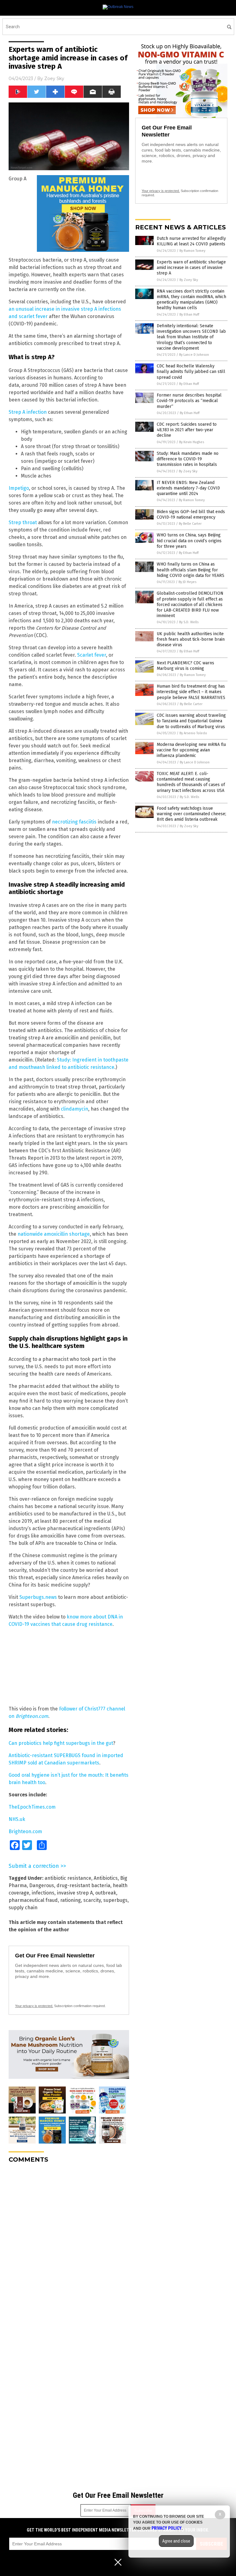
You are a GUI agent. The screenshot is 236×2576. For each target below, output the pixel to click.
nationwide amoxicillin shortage (54, 1234)
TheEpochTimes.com (32, 1807)
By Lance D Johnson (194, 355)
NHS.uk (17, 1819)
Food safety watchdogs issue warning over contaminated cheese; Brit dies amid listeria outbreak (191, 814)
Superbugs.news (38, 1597)
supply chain (23, 1908)
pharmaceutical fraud (33, 1900)
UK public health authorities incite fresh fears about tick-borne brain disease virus (191, 639)
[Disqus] (69, 2245)
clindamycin (75, 1109)
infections (43, 1893)
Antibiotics (106, 1878)
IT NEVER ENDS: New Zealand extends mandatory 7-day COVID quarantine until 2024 (188, 488)
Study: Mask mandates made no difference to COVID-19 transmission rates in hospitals (188, 459)
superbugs (115, 1900)
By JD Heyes (187, 582)
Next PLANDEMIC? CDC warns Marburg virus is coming (185, 666)
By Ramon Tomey (192, 251)
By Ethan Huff (189, 315)
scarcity (92, 1900)
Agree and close (176, 2541)
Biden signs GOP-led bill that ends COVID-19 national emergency (191, 514)
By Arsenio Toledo (193, 733)
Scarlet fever (92, 655)
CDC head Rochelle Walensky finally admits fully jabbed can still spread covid (191, 372)
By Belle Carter (190, 524)
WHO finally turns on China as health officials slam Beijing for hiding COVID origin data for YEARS (191, 570)
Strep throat (23, 522)
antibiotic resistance (68, 1878)
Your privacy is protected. (34, 2006)
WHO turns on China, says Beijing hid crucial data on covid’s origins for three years (189, 541)
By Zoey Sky (189, 280)
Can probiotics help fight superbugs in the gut (61, 1743)
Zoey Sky (54, 79)
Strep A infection (28, 412)
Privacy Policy (167, 2528)
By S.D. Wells (189, 622)
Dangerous (42, 1885)
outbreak (106, 1893)
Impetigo (19, 488)
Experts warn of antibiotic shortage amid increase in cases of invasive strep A (191, 268)
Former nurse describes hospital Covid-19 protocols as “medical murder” (189, 401)
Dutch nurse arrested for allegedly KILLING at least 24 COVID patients (191, 241)
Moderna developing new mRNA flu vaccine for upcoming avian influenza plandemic (191, 750)
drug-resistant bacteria (83, 1885)
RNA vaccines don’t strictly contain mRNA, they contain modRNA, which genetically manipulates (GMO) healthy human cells (191, 300)
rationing (71, 1900)
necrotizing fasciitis (74, 822)
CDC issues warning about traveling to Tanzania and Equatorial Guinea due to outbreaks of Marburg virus (191, 721)
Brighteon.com (25, 1831)
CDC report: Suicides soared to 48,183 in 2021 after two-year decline (187, 430)
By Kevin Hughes (192, 442)
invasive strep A (75, 1893)
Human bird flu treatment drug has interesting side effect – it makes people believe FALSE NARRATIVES (191, 692)
